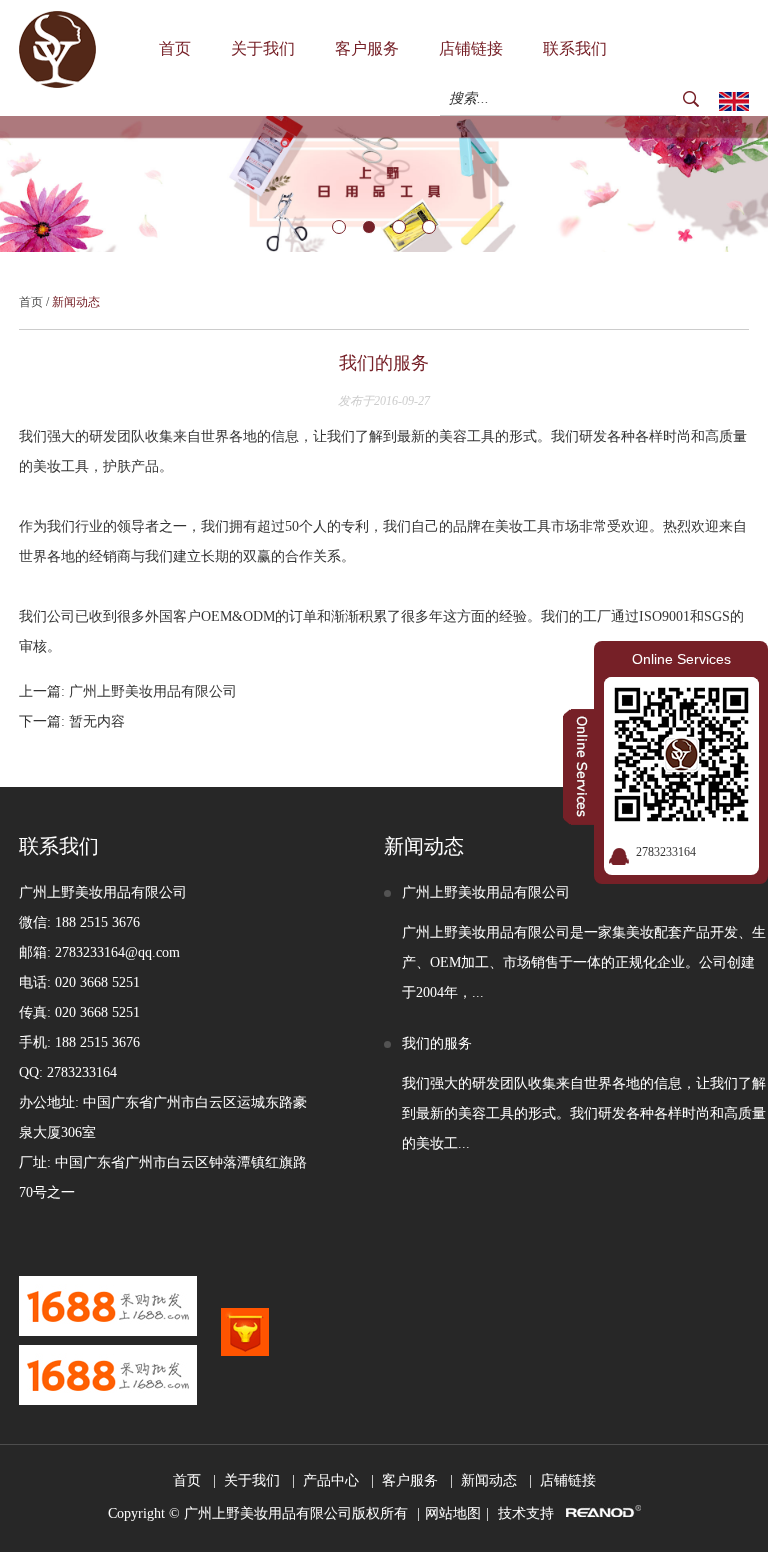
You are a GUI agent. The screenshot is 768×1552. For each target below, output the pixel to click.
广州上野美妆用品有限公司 (153, 691)
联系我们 (575, 48)
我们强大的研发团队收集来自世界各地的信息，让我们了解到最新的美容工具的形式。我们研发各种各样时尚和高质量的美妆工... (584, 1113)
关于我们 (263, 48)
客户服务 (367, 48)
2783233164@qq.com (117, 952)
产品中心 (331, 1480)
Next (16, 184)
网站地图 (453, 1513)
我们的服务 (437, 1043)
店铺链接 (471, 48)
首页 (175, 48)
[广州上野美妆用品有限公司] (57, 84)
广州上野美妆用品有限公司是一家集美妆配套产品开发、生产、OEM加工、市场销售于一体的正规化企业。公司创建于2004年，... (584, 962)
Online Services (681, 659)
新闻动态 (76, 302)
